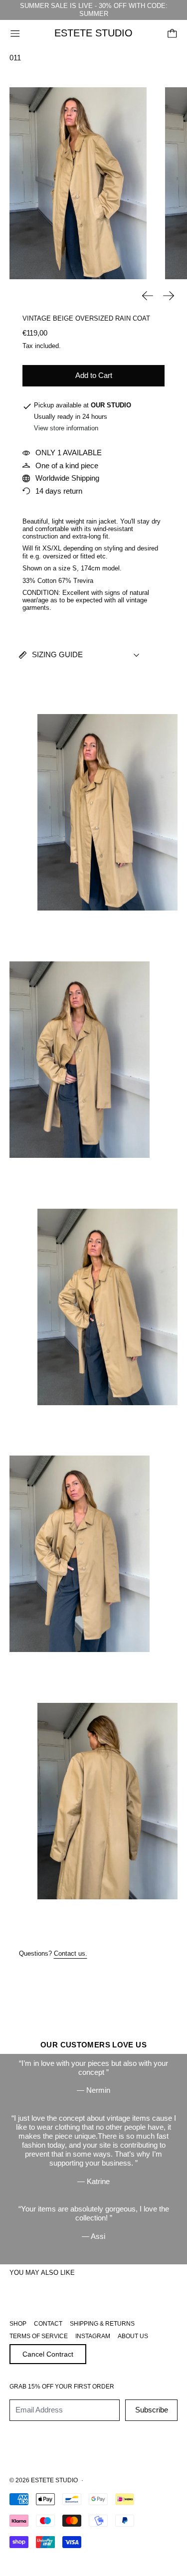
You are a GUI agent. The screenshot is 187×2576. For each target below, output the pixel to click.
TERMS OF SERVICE (39, 2336)
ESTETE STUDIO (54, 2480)
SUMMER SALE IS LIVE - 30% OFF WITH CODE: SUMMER (94, 10)
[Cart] (172, 34)
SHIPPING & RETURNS (102, 2324)
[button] (78, 183)
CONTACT (48, 2324)
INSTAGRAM (93, 2336)
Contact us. (71, 1954)
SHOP (18, 2324)
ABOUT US (133, 2336)
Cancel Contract (48, 2354)
